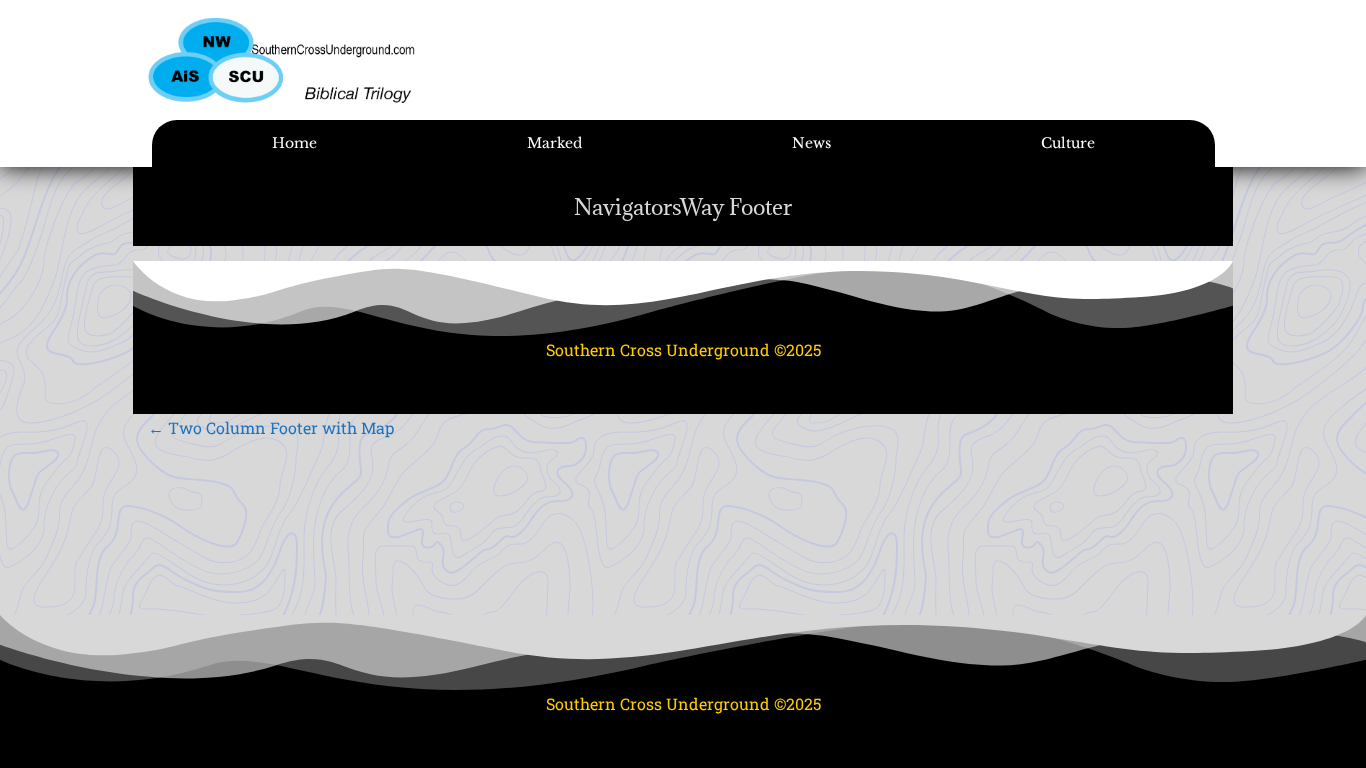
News (811, 143)
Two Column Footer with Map (271, 427)
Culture (1068, 143)
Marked (554, 143)
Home (294, 143)
